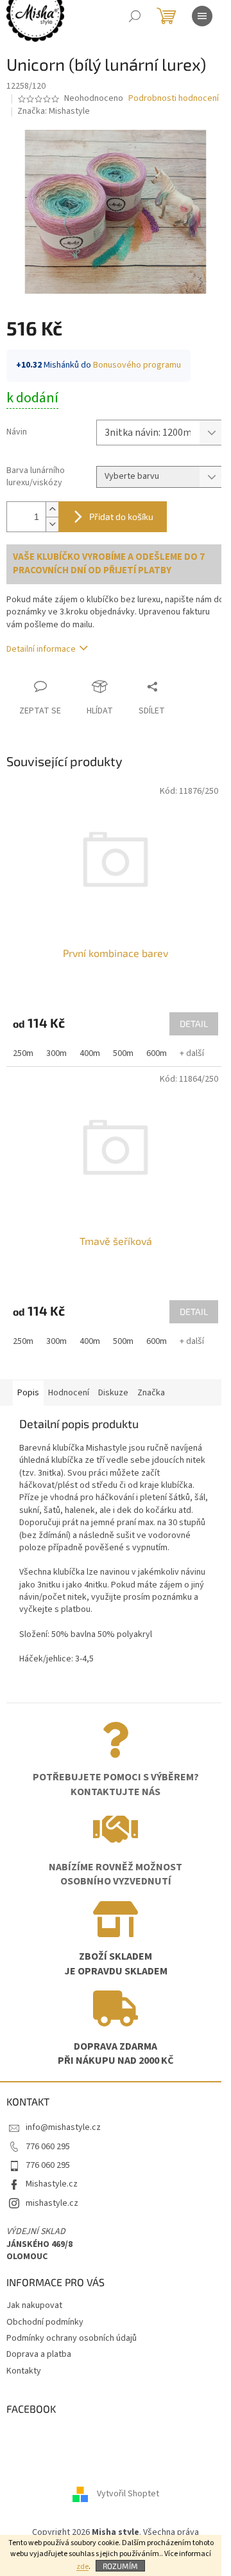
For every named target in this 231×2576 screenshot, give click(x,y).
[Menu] (202, 16)
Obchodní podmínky (45, 2322)
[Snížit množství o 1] (52, 524)
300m (56, 1053)
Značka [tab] (151, 1393)
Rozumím (120, 2566)
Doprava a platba (39, 2354)
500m (123, 1053)
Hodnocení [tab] (69, 1393)
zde (82, 2567)
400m (90, 1053)
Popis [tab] (28, 1393)
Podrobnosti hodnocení (174, 99)
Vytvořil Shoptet (128, 2494)
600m (157, 1053)
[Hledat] (135, 16)
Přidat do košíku (121, 516)
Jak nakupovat (34, 2305)
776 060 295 (48, 2147)
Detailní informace (41, 649)
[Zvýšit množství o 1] (52, 509)
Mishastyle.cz (52, 2184)
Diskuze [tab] (113, 1393)
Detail (194, 1024)
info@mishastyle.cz (63, 2127)
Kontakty (24, 2371)
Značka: (54, 111)
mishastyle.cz (52, 2203)
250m (23, 1053)
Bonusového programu (137, 365)
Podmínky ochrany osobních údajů (72, 2338)
